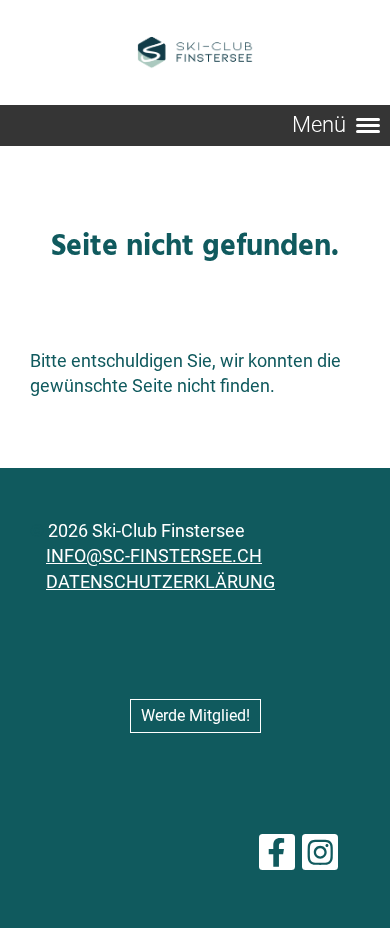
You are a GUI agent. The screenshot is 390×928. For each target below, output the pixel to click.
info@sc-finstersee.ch (154, 555)
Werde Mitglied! (195, 715)
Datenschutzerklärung (160, 581)
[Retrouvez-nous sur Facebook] (277, 858)
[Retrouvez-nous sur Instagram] (320, 858)
